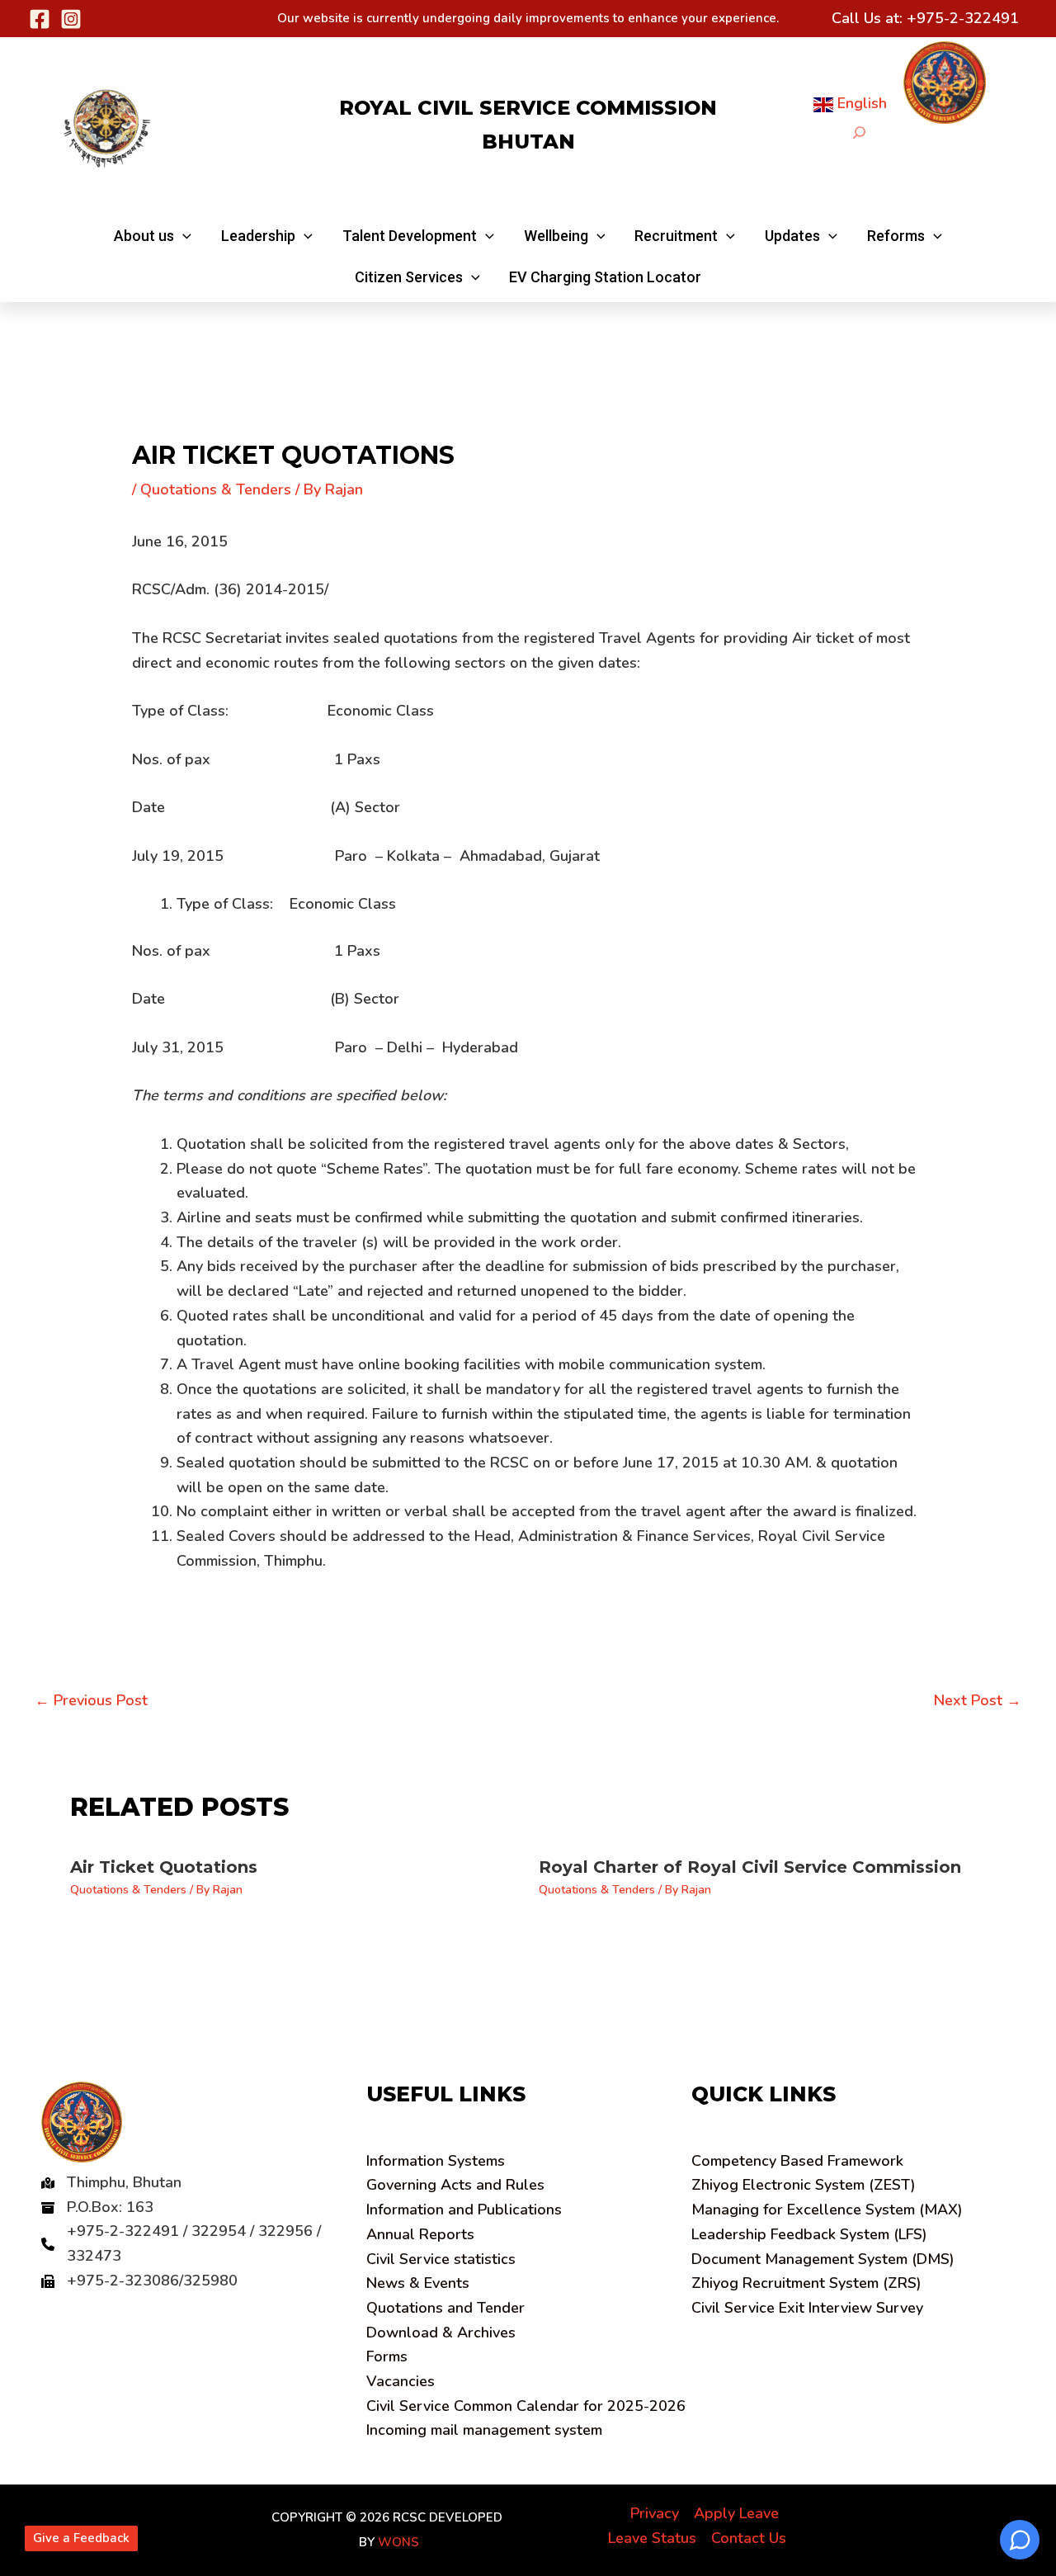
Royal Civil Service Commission (528, 108)
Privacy (655, 2513)
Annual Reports (420, 2234)
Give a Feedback (81, 2538)
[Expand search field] (859, 132)
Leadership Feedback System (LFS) (809, 2234)
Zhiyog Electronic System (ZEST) (804, 2185)
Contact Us (749, 2538)
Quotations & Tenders (216, 489)
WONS (398, 2542)
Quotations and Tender (445, 2308)
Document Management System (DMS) (823, 2259)
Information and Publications (464, 2210)
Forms (387, 2356)
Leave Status (652, 2538)
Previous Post (91, 1700)
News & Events (418, 2283)
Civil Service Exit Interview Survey (807, 2308)
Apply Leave (736, 2513)
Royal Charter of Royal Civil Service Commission (750, 1867)
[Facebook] (40, 19)
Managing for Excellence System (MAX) (827, 2210)
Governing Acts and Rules (455, 2185)
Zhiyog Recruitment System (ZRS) (806, 2283)
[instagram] (71, 19)
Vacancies (401, 2381)
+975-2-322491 (963, 18)
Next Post (978, 1700)
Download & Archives (441, 2333)
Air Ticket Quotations (164, 1867)
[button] (153, 236)
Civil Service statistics (441, 2259)
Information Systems (436, 2161)
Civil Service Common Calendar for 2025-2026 (526, 2406)
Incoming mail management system (484, 2430)
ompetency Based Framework (797, 2161)
